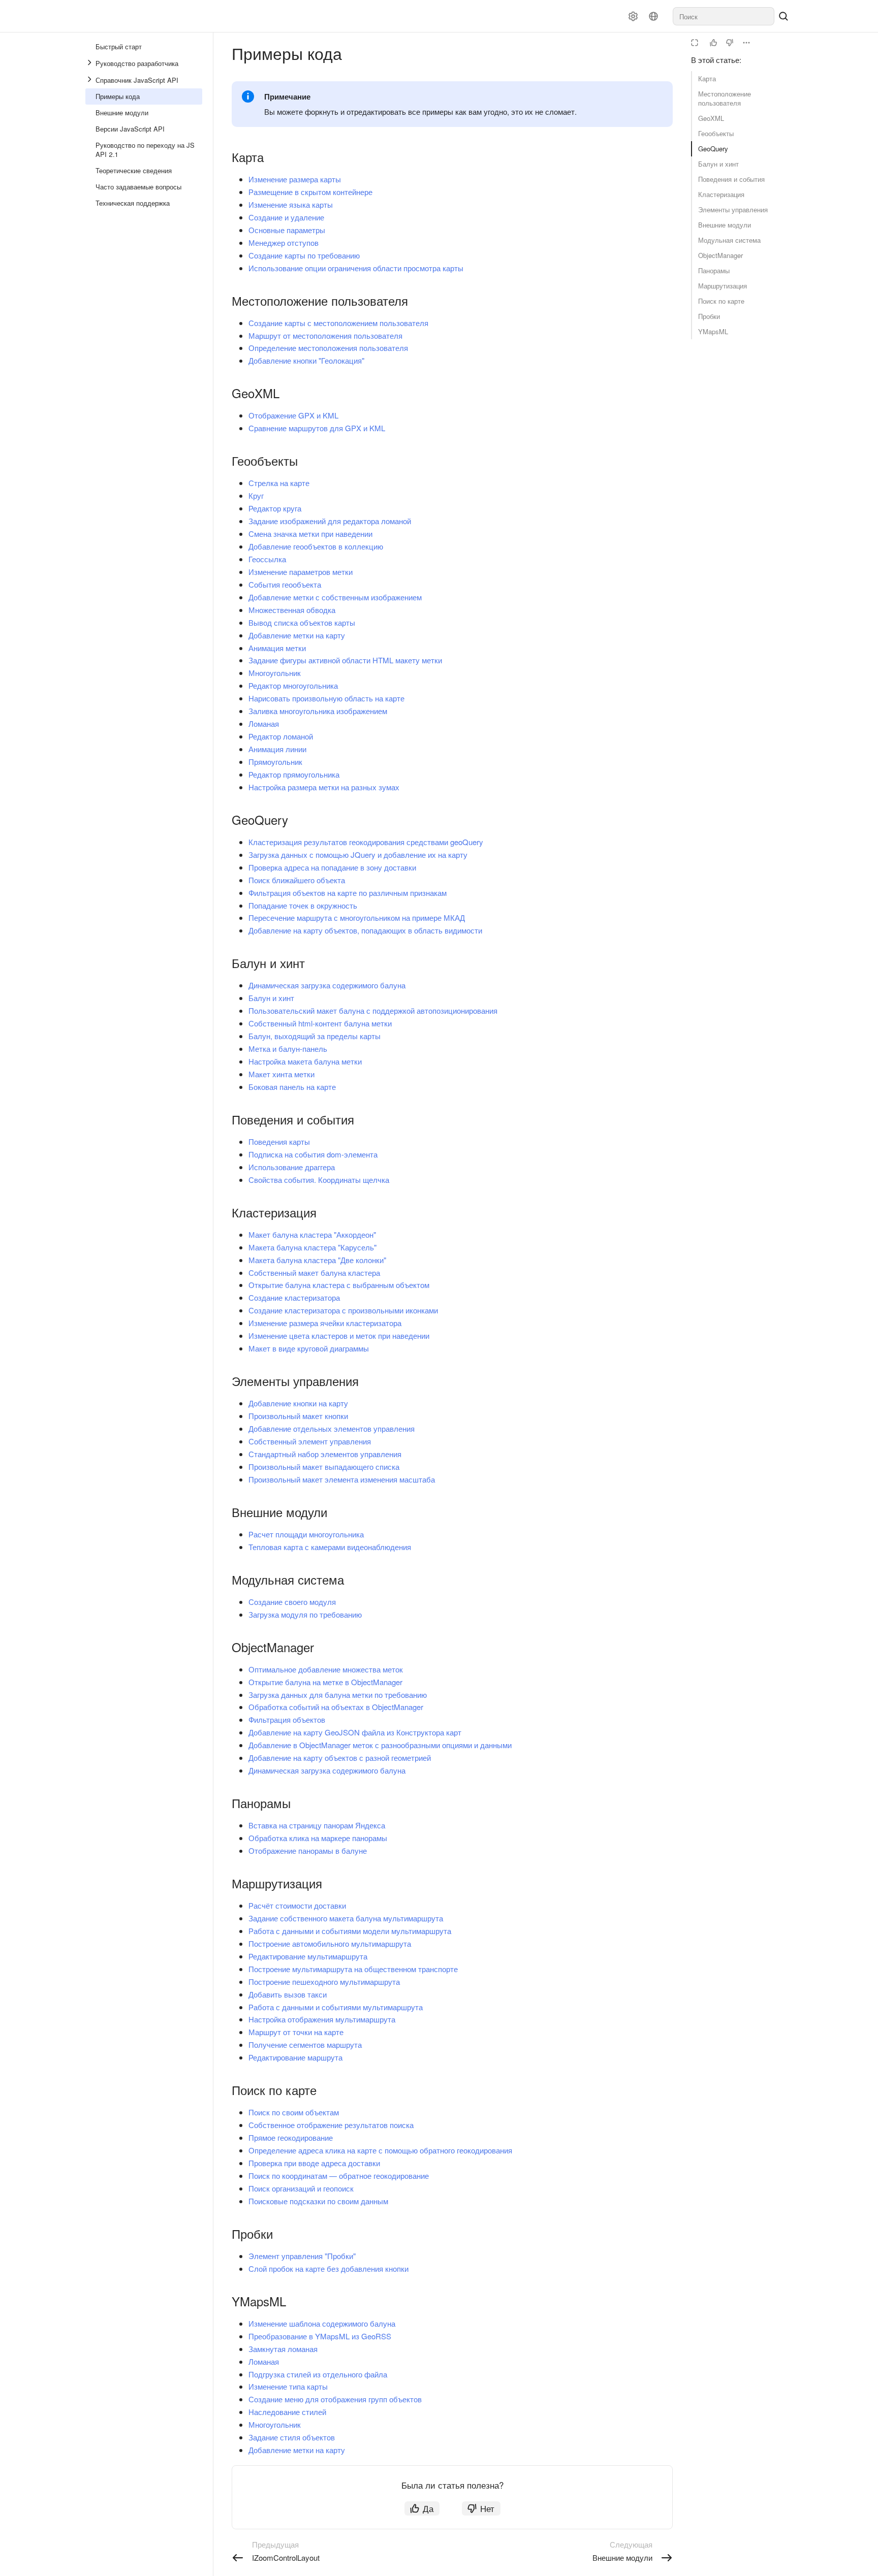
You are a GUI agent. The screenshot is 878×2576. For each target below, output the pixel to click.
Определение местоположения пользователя (328, 348)
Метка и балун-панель (288, 1049)
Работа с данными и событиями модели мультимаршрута (350, 1931)
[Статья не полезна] (730, 43)
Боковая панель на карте (292, 1087)
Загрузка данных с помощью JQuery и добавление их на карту (358, 855)
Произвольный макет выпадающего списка (324, 1467)
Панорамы (714, 270)
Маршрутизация (723, 286)
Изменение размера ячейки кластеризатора (325, 1323)
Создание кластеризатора (294, 1297)
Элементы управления (733, 210)
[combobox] (724, 16)
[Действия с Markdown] (746, 43)
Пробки (709, 316)
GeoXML (711, 118)
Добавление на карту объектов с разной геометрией (340, 1758)
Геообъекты (716, 133)
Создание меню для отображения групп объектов (335, 2399)
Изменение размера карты (295, 179)
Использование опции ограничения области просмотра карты (356, 268)
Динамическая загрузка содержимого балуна (327, 985)
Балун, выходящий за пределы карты (315, 1036)
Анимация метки (277, 648)
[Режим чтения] (695, 43)
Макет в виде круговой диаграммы (309, 1348)
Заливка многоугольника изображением (318, 711)
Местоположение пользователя (725, 98)
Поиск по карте (721, 301)
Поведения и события (731, 179)
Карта (707, 78)
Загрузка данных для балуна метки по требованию (338, 1695)
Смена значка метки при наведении (310, 534)
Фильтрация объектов (287, 1719)
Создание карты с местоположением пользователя (338, 323)
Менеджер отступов (284, 243)
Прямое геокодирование (291, 2137)
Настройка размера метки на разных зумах (324, 787)
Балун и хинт (718, 164)
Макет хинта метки (281, 1074)
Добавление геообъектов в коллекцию (316, 546)
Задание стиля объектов (292, 2437)
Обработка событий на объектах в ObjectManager (336, 1707)
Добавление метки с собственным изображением (335, 597)
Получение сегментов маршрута (305, 2044)
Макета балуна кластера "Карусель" (312, 1247)
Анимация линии (277, 749)
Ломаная (264, 723)
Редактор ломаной (281, 736)
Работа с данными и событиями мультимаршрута (336, 2007)
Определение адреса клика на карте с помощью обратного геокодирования (380, 2150)
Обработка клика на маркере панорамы (318, 1838)
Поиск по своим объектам (294, 2112)
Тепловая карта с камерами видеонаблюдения (330, 1547)
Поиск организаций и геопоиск (301, 2188)
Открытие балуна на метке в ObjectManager (325, 1682)
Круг (256, 495)
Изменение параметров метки (301, 572)
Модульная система (729, 240)
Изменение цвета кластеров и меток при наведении (339, 1335)
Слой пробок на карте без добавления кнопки (328, 2268)
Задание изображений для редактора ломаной (330, 521)
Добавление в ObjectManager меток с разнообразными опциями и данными (380, 1745)
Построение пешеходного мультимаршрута (324, 1982)
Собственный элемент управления (310, 1441)
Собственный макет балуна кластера (314, 1273)
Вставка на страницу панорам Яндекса (317, 1825)
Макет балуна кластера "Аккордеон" (312, 1234)
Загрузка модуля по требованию (305, 1614)
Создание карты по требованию (304, 255)
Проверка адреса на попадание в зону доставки (332, 867)
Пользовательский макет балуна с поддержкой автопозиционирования (373, 1010)
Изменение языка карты (291, 204)
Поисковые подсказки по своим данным (318, 2201)
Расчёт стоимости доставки (297, 1905)
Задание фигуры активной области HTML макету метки (345, 660)
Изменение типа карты (288, 2386)
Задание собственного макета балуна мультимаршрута (346, 1918)
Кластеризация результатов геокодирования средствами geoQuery (366, 842)
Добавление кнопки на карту (298, 1403)
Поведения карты (279, 1141)
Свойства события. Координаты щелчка (319, 1180)
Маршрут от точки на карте (296, 2032)
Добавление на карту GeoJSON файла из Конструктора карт (355, 1732)
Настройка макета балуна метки (305, 1061)
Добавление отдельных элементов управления (332, 1428)
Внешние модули (725, 225)
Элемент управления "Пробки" (302, 2256)
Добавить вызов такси (288, 1994)
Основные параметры (287, 230)
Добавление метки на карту (297, 635)
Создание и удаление (286, 217)
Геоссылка (267, 559)
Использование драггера (292, 1167)
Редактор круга (275, 508)
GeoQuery (713, 149)
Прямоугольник (275, 762)
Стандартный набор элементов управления (325, 1454)
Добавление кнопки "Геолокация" (306, 360)
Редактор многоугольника (293, 685)
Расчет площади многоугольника (306, 1534)
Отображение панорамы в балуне (308, 1850)
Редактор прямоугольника (294, 774)
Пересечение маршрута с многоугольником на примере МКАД (357, 917)
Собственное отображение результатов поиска (331, 2125)
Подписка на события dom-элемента (313, 1154)
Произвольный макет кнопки (298, 1416)
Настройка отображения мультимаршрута (322, 2019)
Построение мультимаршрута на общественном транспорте (353, 1969)
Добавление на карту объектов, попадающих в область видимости (365, 930)
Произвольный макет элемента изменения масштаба (342, 1479)
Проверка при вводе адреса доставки (314, 2163)
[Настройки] (633, 16)
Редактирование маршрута (295, 2057)
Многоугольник (275, 673)
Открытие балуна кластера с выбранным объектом (339, 1285)
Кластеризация (721, 194)
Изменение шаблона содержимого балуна (322, 2323)
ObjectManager (720, 255)
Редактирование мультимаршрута (308, 1956)
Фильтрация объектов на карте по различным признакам (348, 893)
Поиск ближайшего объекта (297, 880)
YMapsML (713, 331)
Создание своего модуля (292, 1602)
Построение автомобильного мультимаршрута (330, 1943)
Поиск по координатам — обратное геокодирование (339, 2176)
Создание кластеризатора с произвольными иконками (343, 1310)
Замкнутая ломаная (283, 2349)
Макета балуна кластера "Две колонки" (317, 1260)
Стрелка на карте (279, 483)
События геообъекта (285, 584)
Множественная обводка (292, 610)
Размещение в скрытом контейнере (310, 192)
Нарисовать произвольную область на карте (326, 698)
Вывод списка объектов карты (302, 622)
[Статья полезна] (713, 43)
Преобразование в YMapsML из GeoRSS (320, 2336)
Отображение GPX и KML (293, 415)
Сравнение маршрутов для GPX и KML (317, 428)
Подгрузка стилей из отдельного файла (318, 2374)
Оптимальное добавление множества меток (326, 1669)
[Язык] (653, 16)
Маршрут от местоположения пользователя (325, 335)
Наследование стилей (287, 2412)
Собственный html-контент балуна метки (320, 1023)
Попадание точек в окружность (303, 905)
